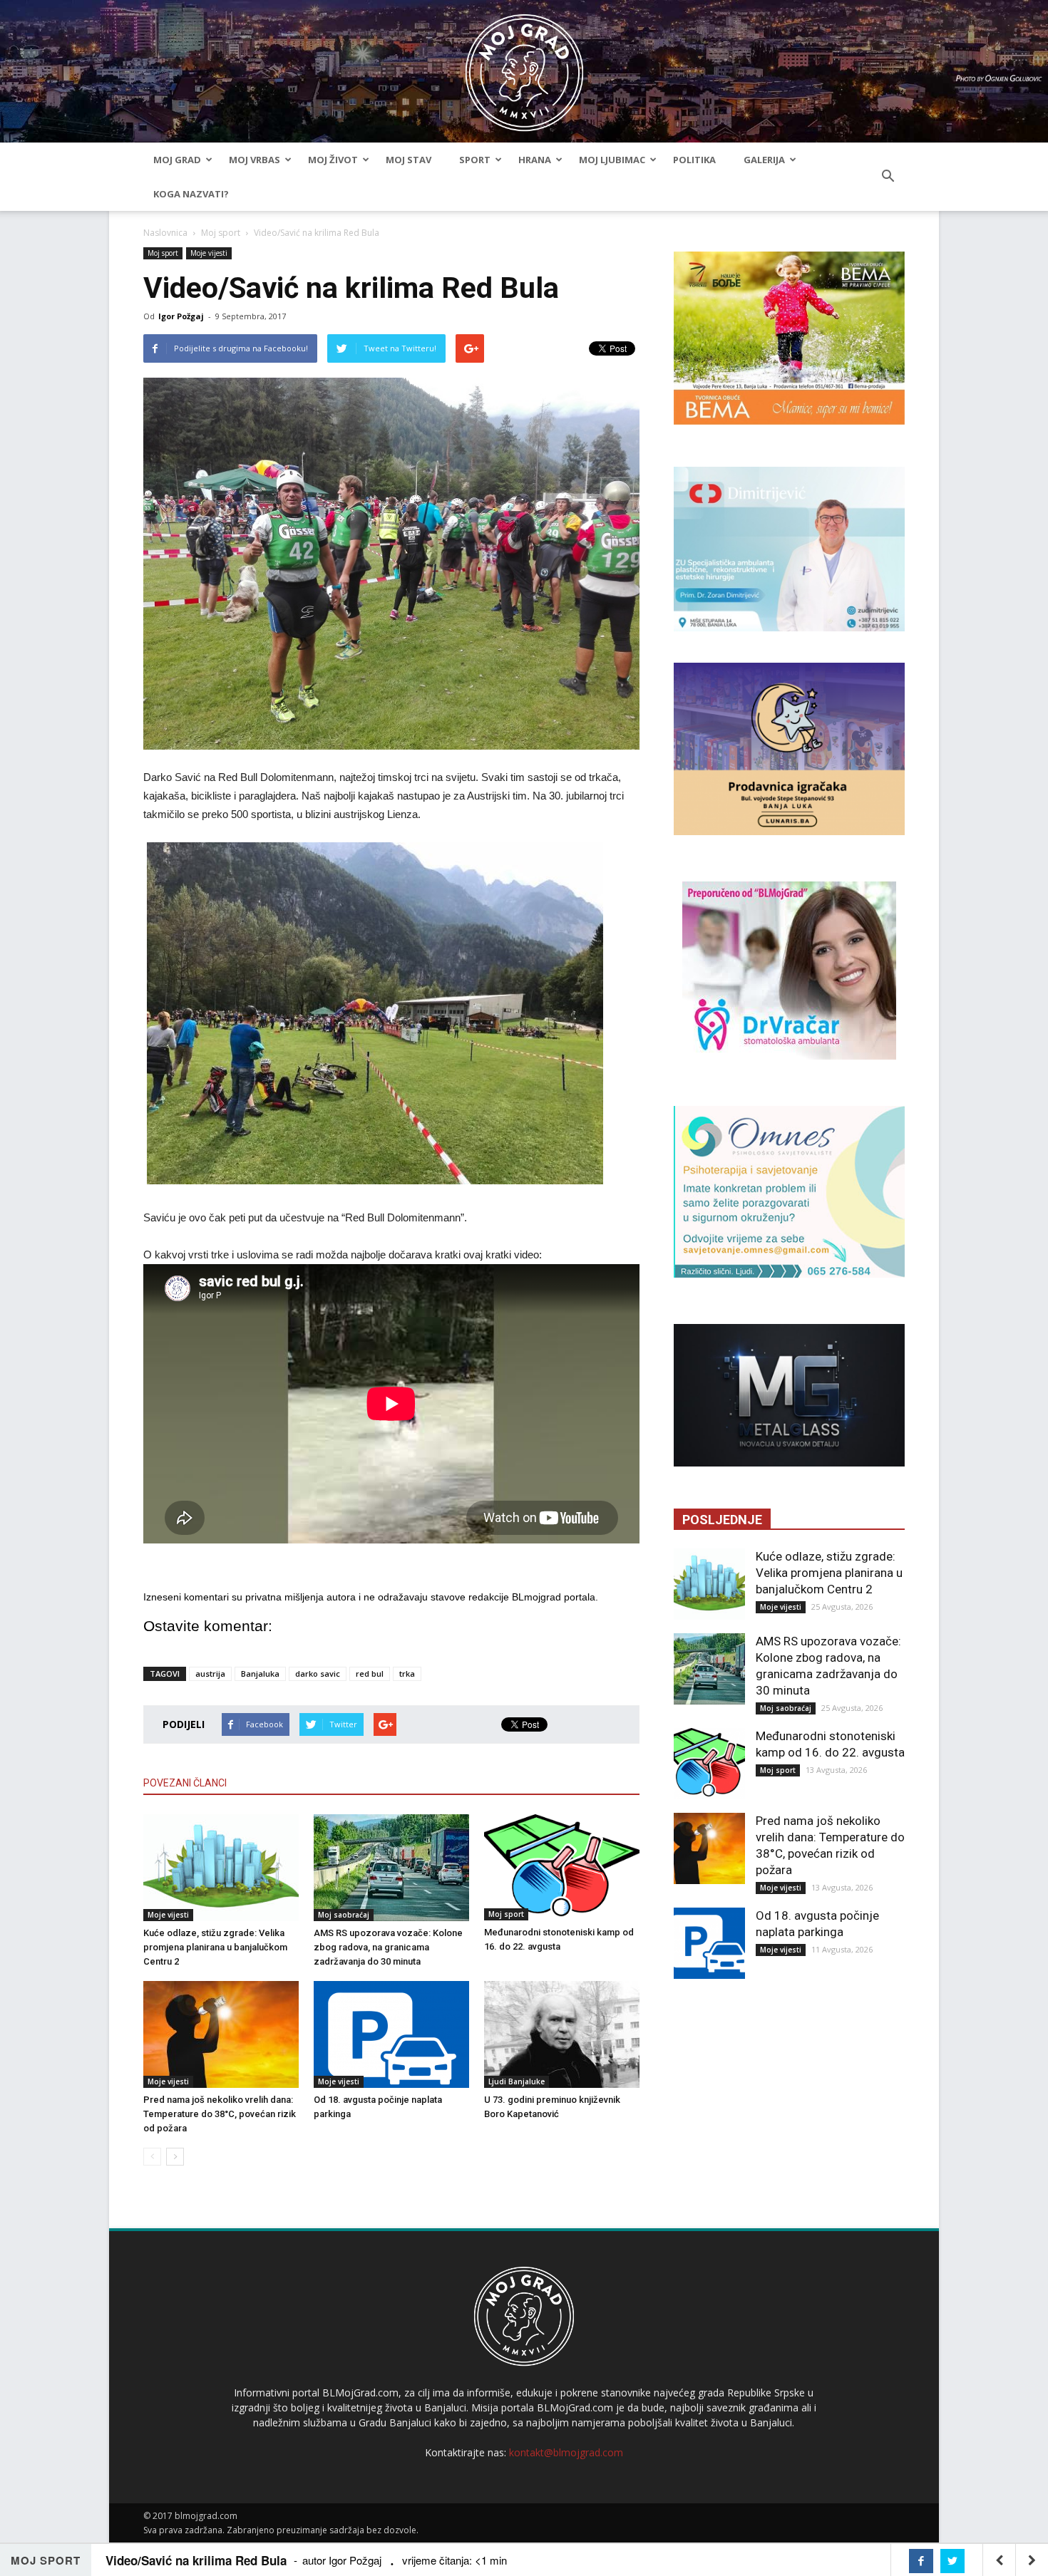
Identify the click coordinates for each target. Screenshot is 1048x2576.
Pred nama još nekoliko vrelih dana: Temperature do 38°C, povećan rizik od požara (220, 2114)
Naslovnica (165, 233)
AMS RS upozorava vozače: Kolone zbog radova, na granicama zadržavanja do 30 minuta (388, 1947)
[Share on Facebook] (921, 2561)
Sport (475, 160)
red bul (370, 1674)
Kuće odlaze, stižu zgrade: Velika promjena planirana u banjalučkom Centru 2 (215, 1947)
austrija (210, 1674)
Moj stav (409, 160)
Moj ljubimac (612, 160)
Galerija (764, 160)
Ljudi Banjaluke (517, 2081)
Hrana (535, 160)
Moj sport (221, 233)
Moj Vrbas (255, 160)
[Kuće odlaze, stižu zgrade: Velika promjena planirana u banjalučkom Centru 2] (221, 1868)
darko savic (318, 1674)
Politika (694, 160)
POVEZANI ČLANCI (185, 1783)
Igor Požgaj (181, 316)
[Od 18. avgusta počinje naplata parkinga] (391, 2034)
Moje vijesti (209, 253)
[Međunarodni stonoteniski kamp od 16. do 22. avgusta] (562, 1868)
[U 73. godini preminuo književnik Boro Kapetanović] (562, 2034)
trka (407, 1674)
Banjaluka (260, 1674)
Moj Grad (177, 160)
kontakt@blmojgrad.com (566, 2452)
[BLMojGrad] (524, 66)
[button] (888, 177)
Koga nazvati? (191, 194)
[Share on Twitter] (952, 2561)
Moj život (333, 160)
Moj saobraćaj (344, 1915)
